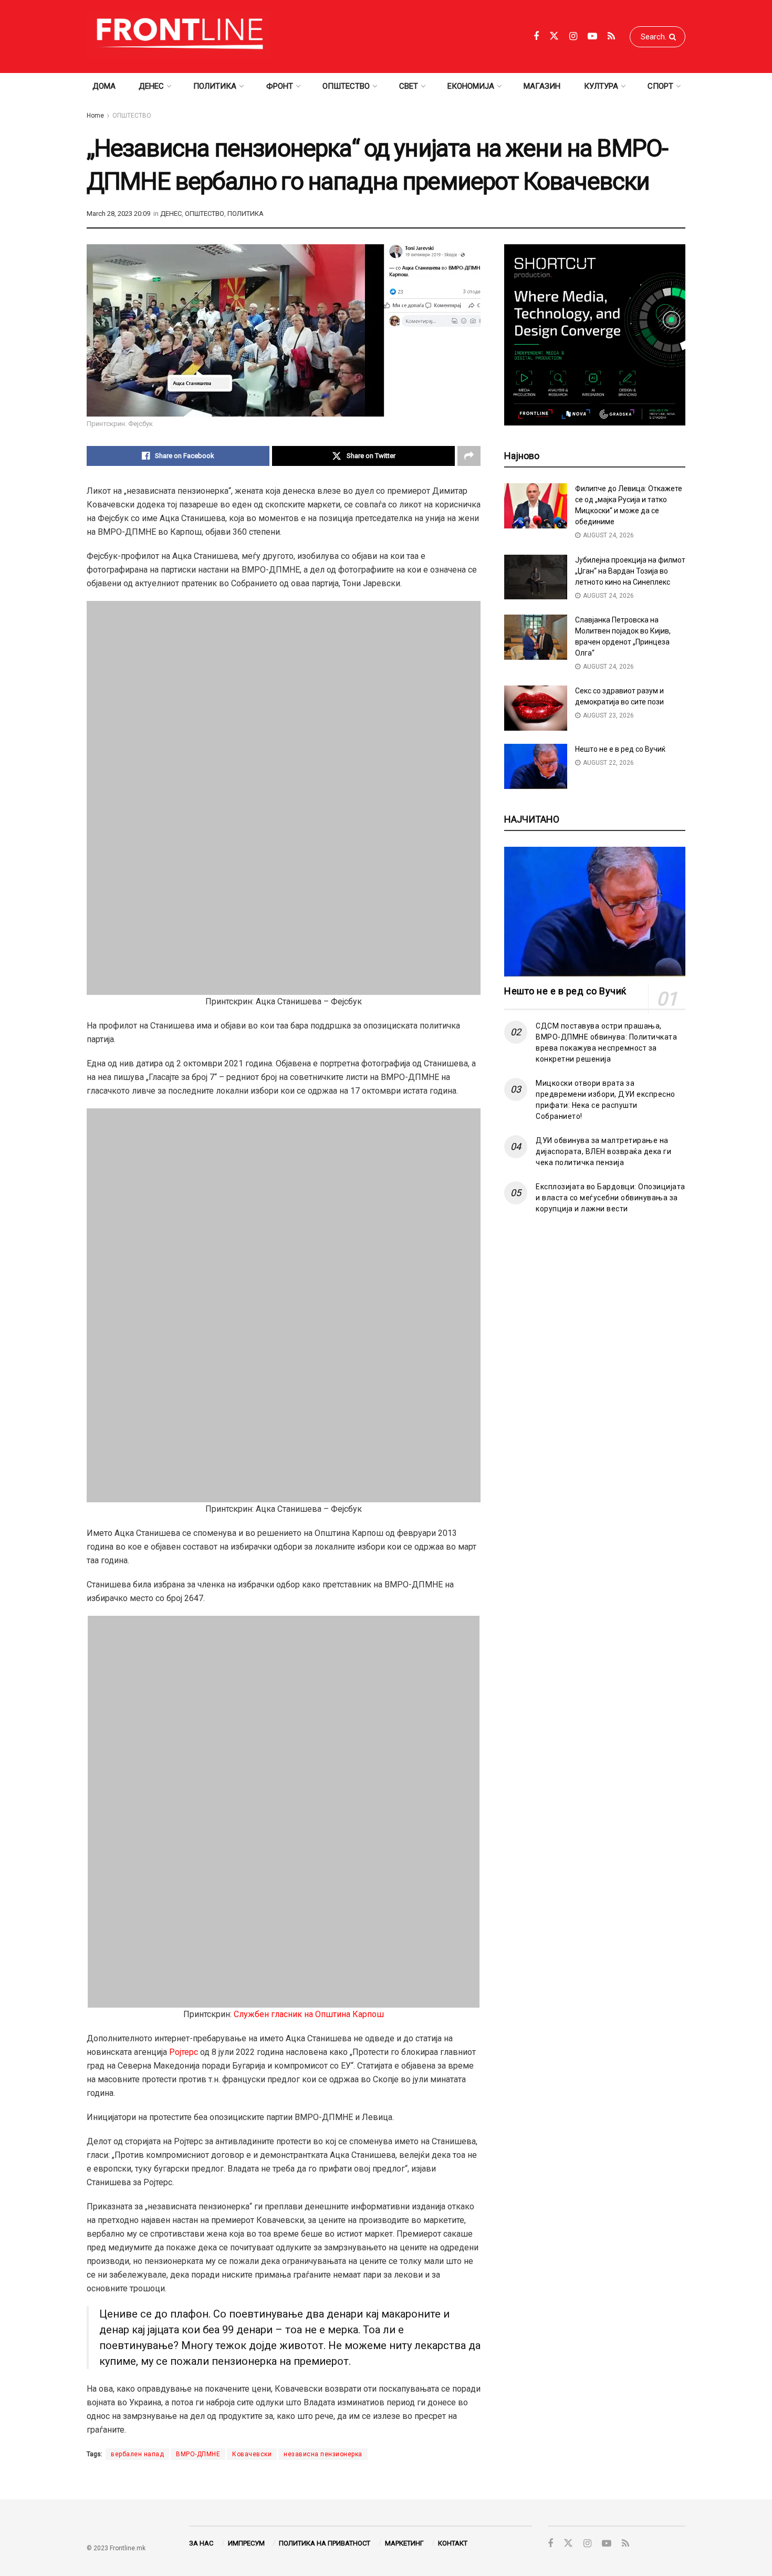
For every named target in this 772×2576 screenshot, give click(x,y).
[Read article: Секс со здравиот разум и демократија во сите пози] (536, 708)
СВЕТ (409, 86)
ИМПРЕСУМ (246, 2543)
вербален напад (137, 2454)
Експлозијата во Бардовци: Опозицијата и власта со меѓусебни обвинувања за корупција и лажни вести (611, 1198)
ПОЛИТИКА (215, 86)
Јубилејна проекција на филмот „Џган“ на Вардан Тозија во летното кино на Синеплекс (630, 571)
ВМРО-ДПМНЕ (198, 2454)
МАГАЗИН (542, 86)
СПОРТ (660, 86)
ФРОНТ (280, 86)
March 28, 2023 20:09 (118, 214)
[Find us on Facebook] (536, 37)
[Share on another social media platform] (469, 456)
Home (95, 116)
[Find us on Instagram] (573, 37)
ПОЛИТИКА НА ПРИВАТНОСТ (325, 2543)
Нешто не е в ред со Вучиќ (620, 749)
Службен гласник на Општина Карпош (309, 2014)
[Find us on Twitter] (554, 36)
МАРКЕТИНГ (404, 2543)
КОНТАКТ (453, 2543)
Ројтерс (184, 2052)
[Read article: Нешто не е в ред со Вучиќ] (536, 766)
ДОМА (104, 86)
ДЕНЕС (151, 86)
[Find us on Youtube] (592, 37)
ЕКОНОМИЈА (471, 86)
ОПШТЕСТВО (346, 86)
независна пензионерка (323, 2454)
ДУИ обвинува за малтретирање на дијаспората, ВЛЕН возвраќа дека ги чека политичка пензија (603, 1151)
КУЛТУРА (601, 86)
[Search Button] (675, 37)
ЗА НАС (201, 2543)
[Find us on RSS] (611, 37)
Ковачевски (252, 2454)
